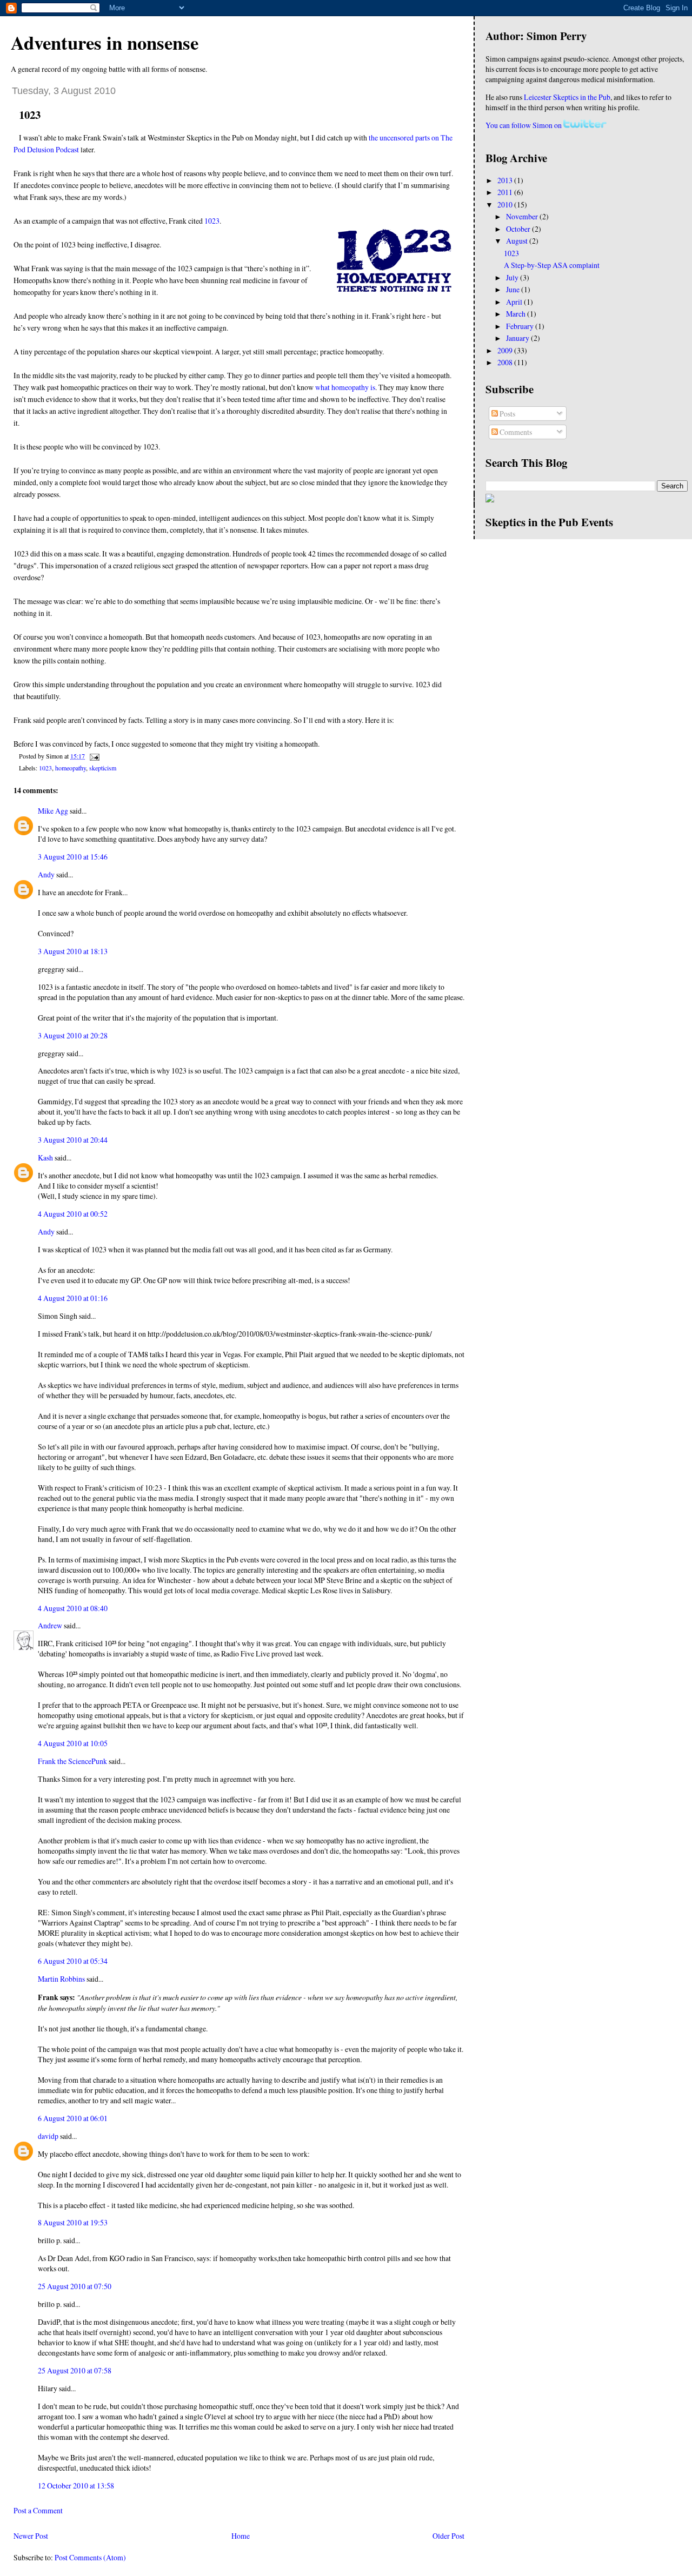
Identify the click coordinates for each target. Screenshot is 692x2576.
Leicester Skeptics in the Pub (567, 97)
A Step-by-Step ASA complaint (552, 265)
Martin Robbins (61, 1979)
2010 (506, 204)
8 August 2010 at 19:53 (73, 2222)
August (518, 241)
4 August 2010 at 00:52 (73, 1214)
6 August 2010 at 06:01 (73, 2118)
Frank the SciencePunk (72, 1761)
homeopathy (71, 768)
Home (241, 2536)
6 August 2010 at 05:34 (73, 1961)
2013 (506, 180)
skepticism (103, 768)
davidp (48, 2136)
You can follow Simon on (524, 125)
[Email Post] (93, 756)
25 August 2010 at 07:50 (75, 2286)
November (523, 216)
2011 (506, 192)
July (513, 277)
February (521, 326)
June (514, 289)
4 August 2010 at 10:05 (73, 1743)
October (519, 229)
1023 (30, 115)
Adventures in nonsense (105, 42)
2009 (506, 350)
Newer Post (31, 2536)
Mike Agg (53, 811)
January (518, 338)
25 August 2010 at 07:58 (75, 2370)
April (515, 302)
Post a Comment (38, 2510)
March (517, 314)
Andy (46, 874)
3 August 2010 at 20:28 (73, 1035)
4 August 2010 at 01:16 (73, 1298)
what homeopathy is (345, 387)
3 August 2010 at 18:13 (73, 951)
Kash (45, 1158)
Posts (507, 414)
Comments (515, 432)
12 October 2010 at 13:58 (76, 2486)
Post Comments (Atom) (90, 2557)
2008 (506, 362)
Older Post (448, 2536)
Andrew (50, 1625)
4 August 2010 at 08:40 (73, 1608)
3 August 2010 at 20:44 (73, 1140)
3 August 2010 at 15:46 (73, 857)
